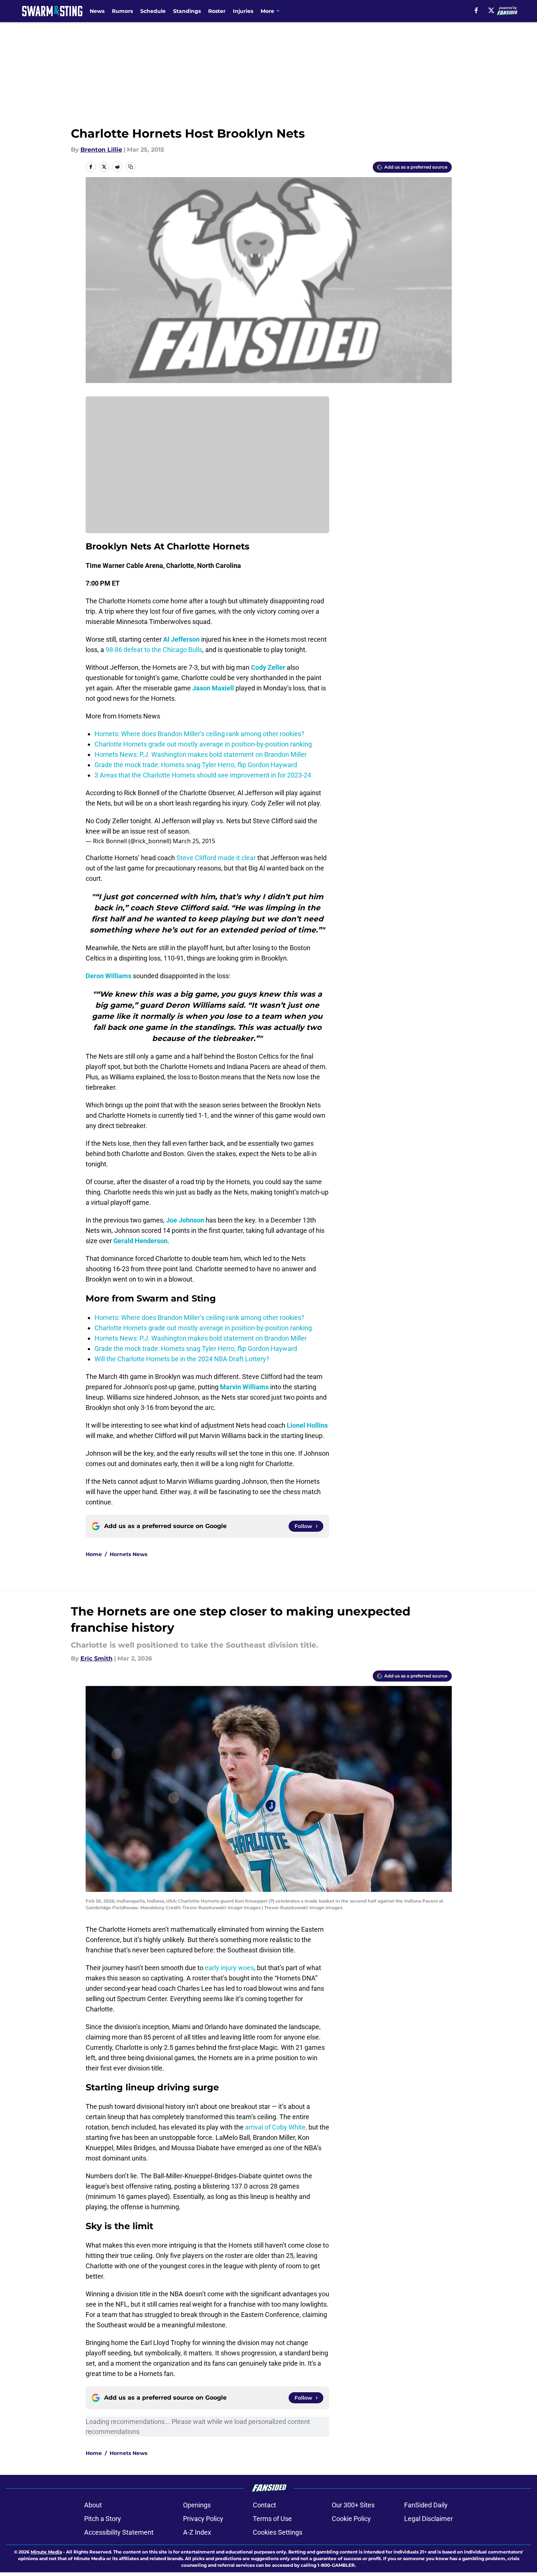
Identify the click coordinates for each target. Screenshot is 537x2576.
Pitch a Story (103, 2519)
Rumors (122, 11)
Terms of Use (272, 2519)
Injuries (243, 11)
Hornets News (128, 1554)
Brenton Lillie (101, 150)
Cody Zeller (268, 667)
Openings (197, 2505)
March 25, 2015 (194, 841)
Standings (187, 11)
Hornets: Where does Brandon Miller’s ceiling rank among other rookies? (199, 734)
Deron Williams (109, 976)
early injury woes (229, 1968)
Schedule (153, 11)
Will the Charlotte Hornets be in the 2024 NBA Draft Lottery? (182, 1359)
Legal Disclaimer (428, 2519)
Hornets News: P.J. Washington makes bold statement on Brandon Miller (201, 754)
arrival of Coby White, (276, 2127)
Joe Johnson (185, 1220)
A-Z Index (197, 2532)
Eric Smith (97, 1658)
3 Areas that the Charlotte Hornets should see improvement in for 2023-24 (203, 775)
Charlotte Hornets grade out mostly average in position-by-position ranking (203, 744)
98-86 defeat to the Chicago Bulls (154, 650)
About (93, 2505)
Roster (217, 11)
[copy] (131, 167)
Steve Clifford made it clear (216, 858)
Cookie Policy (351, 2519)
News (97, 11)
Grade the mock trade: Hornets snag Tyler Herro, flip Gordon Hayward (196, 765)
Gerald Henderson (140, 1241)
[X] (491, 10)
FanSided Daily (426, 2505)
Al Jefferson (181, 639)
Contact (264, 2505)
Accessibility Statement (119, 2532)
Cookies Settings (278, 2532)
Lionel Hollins (307, 1425)
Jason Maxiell (213, 688)
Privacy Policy (203, 2519)
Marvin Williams (244, 1387)
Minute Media (46, 2552)
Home (94, 1554)
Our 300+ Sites (353, 2505)
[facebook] (476, 10)
